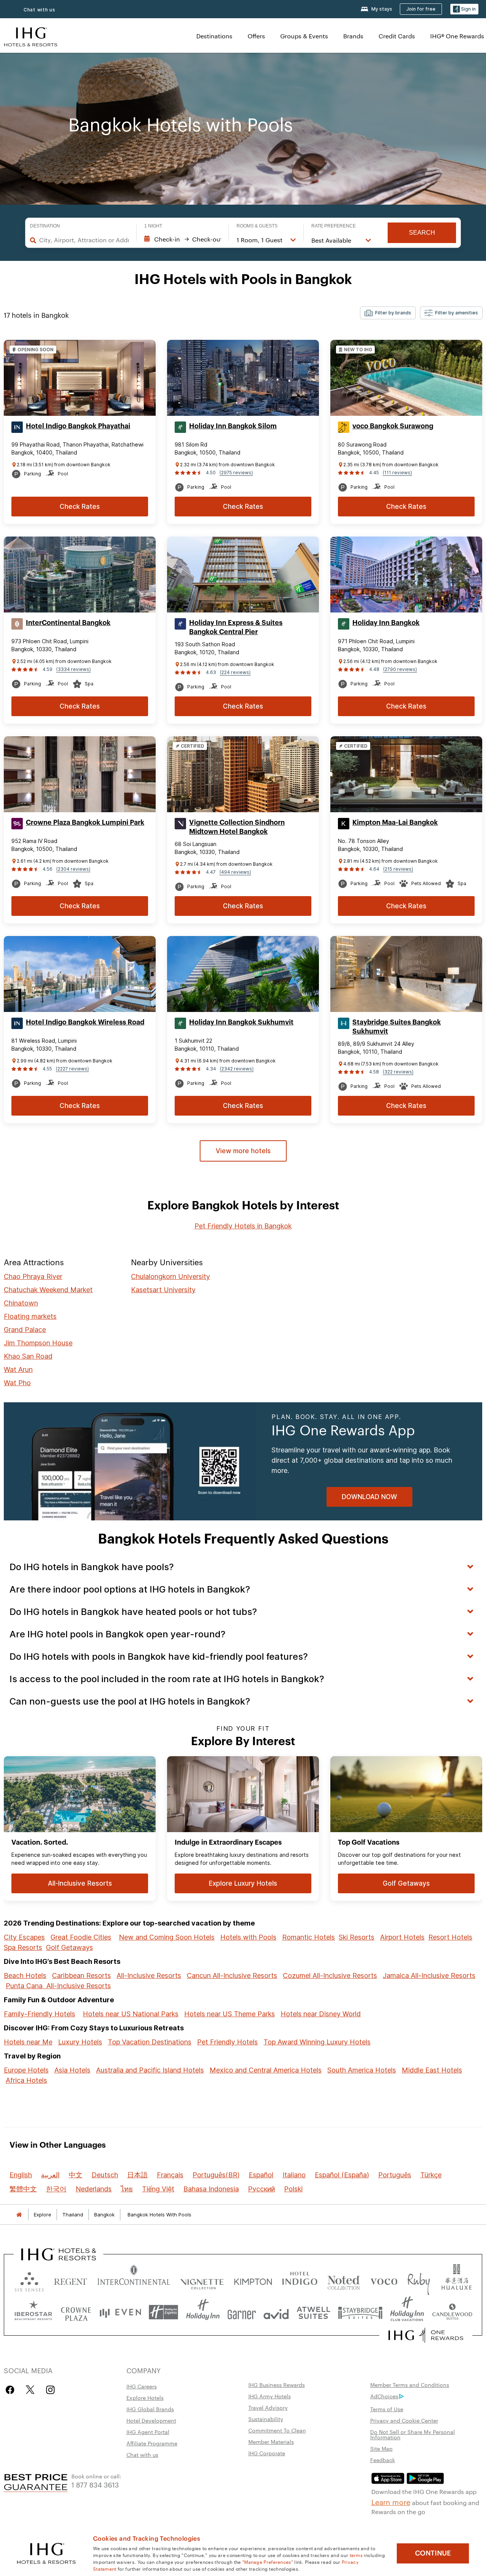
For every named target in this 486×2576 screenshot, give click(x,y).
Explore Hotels (145, 2398)
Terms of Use (387, 2409)
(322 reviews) (398, 1072)
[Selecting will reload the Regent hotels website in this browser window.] (71, 2280)
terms (356, 2555)
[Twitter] (30, 2390)
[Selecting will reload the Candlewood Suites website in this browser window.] (452, 2312)
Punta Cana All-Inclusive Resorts (58, 1986)
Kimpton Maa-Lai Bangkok (395, 822)
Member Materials (271, 2442)
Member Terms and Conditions (410, 2385)
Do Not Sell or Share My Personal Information (413, 2434)
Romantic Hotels (308, 1937)
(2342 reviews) (237, 1069)
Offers (256, 36)
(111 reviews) (397, 473)
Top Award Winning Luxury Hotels (317, 2042)
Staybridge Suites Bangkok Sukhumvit (397, 1027)
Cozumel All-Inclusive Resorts (330, 1975)
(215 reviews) (398, 869)
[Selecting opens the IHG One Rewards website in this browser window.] (426, 2335)
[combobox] (84, 240)
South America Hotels (362, 2070)
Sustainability (266, 2419)
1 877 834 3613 (95, 2484)
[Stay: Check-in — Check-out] (183, 239)
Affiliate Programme (152, 2443)
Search (422, 233)
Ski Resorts (357, 1937)
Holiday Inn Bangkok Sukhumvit (241, 1022)
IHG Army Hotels (270, 2396)
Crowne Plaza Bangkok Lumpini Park (85, 822)
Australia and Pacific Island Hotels (150, 2070)
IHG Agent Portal (148, 2432)
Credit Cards (397, 36)
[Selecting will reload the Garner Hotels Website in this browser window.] (242, 2312)
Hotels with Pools (248, 1937)
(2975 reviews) (236, 473)
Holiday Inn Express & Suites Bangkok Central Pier (236, 627)
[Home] (19, 2215)
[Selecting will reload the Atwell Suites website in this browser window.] (313, 2312)
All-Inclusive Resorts (149, 1975)
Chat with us (142, 2454)
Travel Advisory (268, 2407)
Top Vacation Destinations (150, 2042)
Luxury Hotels (80, 2042)
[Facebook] (12, 2390)
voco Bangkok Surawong (393, 426)
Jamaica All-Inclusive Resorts (429, 1975)
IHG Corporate (267, 2453)
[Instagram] (50, 2390)
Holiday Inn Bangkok (386, 623)
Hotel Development (151, 2420)
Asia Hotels (72, 2070)
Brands (353, 36)
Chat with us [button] (39, 10)
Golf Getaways (69, 1947)
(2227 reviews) (72, 1069)
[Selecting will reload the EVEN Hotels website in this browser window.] (120, 2312)
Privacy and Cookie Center (404, 2420)
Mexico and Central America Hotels (266, 2070)
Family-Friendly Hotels (39, 2014)
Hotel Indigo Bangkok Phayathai (78, 426)
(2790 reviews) (400, 669)
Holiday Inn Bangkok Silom (233, 426)
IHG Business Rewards (277, 2385)
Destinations (214, 36)
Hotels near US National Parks (131, 2014)
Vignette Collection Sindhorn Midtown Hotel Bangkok (237, 827)
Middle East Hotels (432, 2070)
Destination (45, 226)
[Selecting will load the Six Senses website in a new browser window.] (29, 2280)
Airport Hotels (402, 1937)
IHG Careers (142, 2386)
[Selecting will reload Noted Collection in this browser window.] (344, 2280)
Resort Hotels (450, 1937)
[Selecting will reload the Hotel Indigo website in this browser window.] (300, 2280)
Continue (433, 2553)
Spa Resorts (23, 1947)
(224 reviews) (235, 672)
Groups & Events (304, 36)
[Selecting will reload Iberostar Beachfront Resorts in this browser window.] (33, 2312)
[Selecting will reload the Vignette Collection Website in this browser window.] (202, 2280)
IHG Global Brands (150, 2409)
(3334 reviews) (73, 669)
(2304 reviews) (73, 869)
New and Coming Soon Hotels (167, 1937)
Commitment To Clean (277, 2430)
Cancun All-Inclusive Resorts (232, 1975)
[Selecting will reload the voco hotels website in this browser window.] (384, 2280)
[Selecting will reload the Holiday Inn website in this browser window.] (203, 2312)
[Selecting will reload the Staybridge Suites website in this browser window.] (360, 2312)
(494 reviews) (235, 872)
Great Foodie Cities (81, 1937)
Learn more (391, 2502)
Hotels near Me (28, 2042)
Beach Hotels (25, 1975)
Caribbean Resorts (81, 1975)
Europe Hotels (26, 2070)
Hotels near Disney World (321, 2014)
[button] (464, 9)
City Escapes (24, 1937)
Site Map (381, 2448)
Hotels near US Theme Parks (230, 2014)
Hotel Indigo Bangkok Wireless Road (85, 1022)
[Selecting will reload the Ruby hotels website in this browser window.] (419, 2280)
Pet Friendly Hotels (227, 2042)
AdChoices (384, 2396)
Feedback (383, 2460)
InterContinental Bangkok (68, 623)
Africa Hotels (26, 2080)
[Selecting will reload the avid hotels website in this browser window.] (276, 2312)
